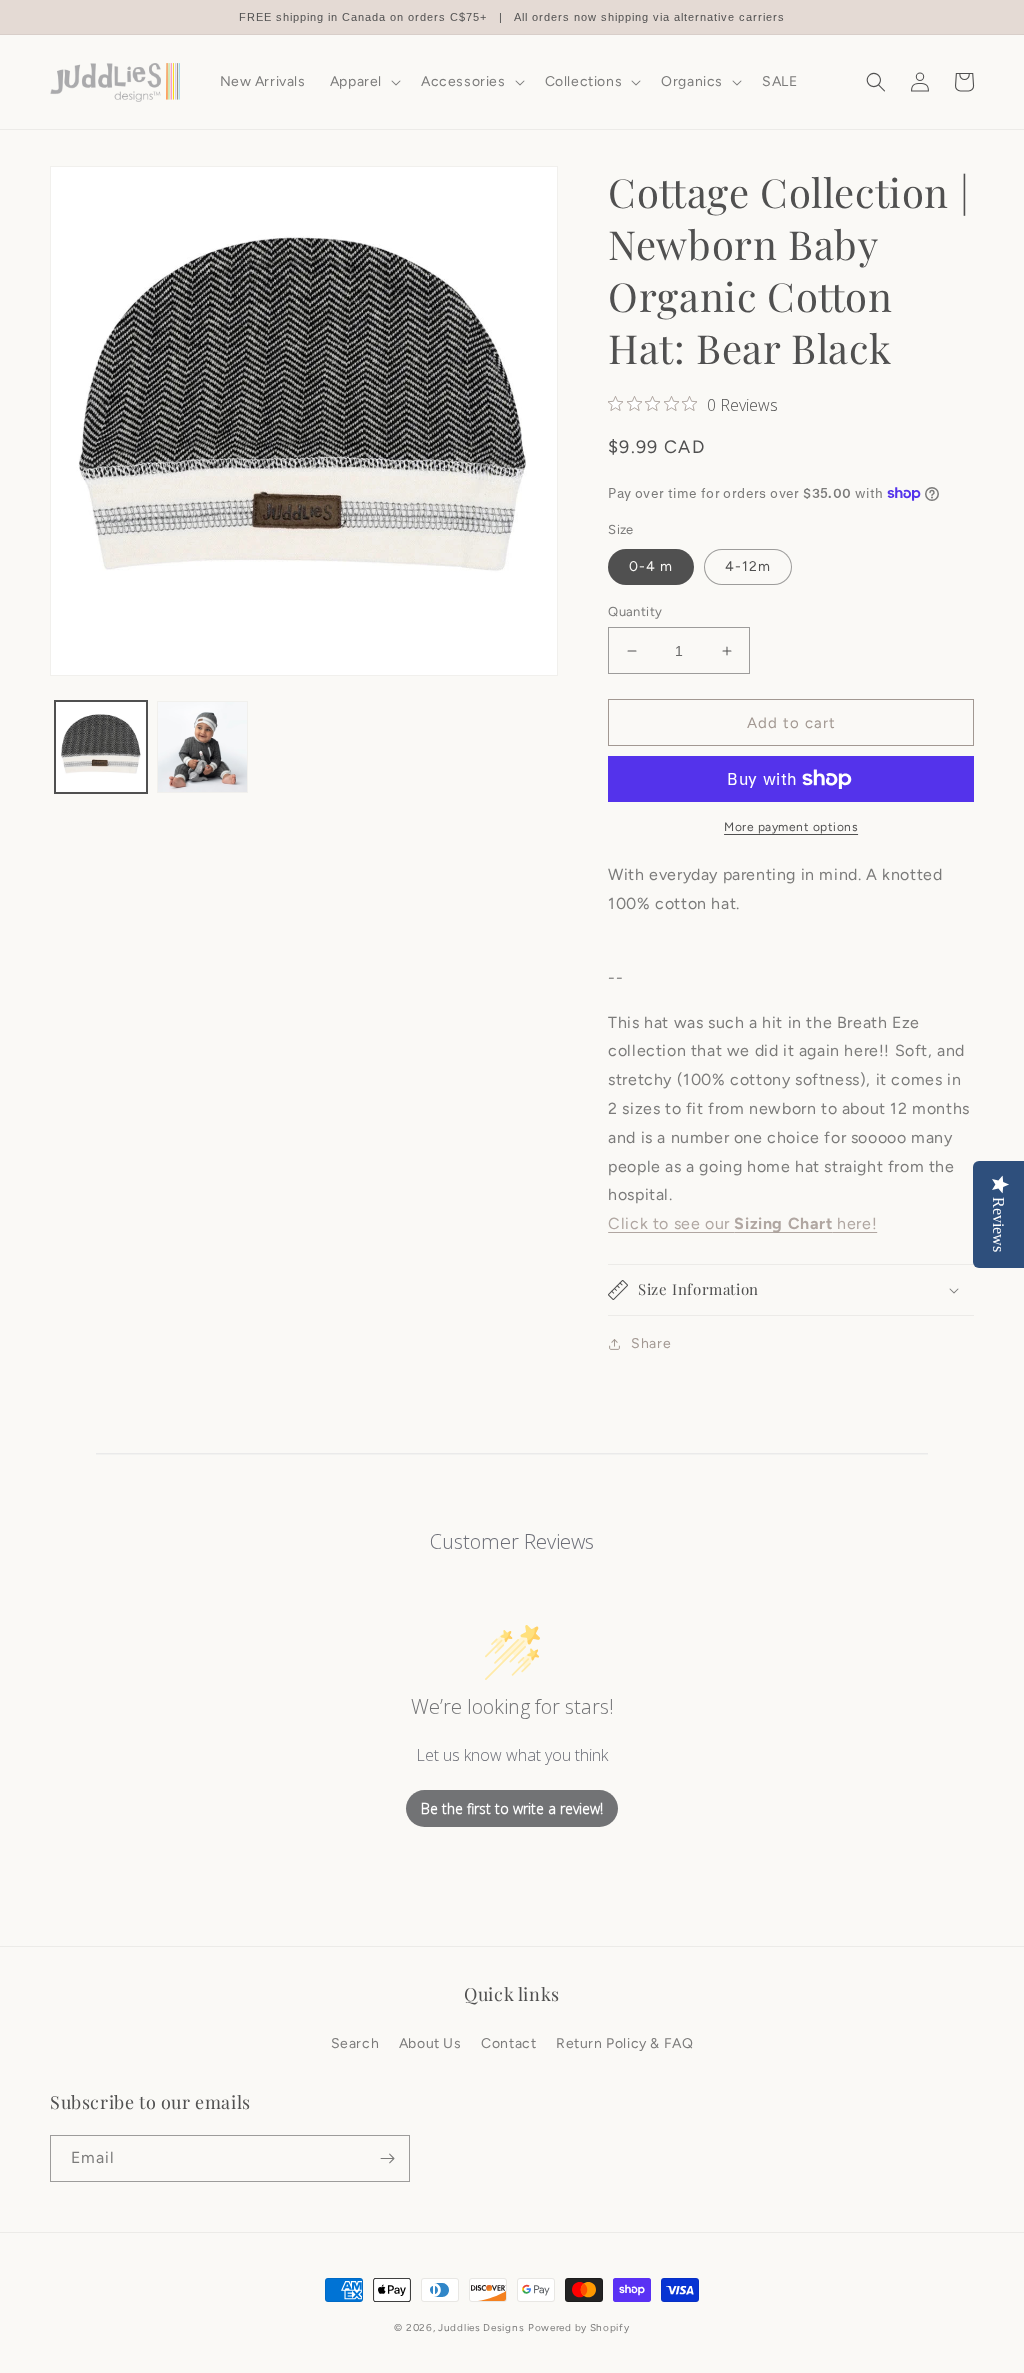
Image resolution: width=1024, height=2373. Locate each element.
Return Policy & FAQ (624, 2043)
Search (355, 2043)
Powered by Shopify (579, 2327)
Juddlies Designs (481, 2327)
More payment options (791, 827)
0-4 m (651, 566)
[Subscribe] (387, 2158)
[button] (363, 82)
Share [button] (651, 1343)
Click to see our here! (742, 1223)
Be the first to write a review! (512, 1808)
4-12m (748, 566)
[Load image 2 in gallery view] (203, 747)
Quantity (635, 611)
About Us (430, 2043)
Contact (508, 2043)
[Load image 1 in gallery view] (101, 747)
